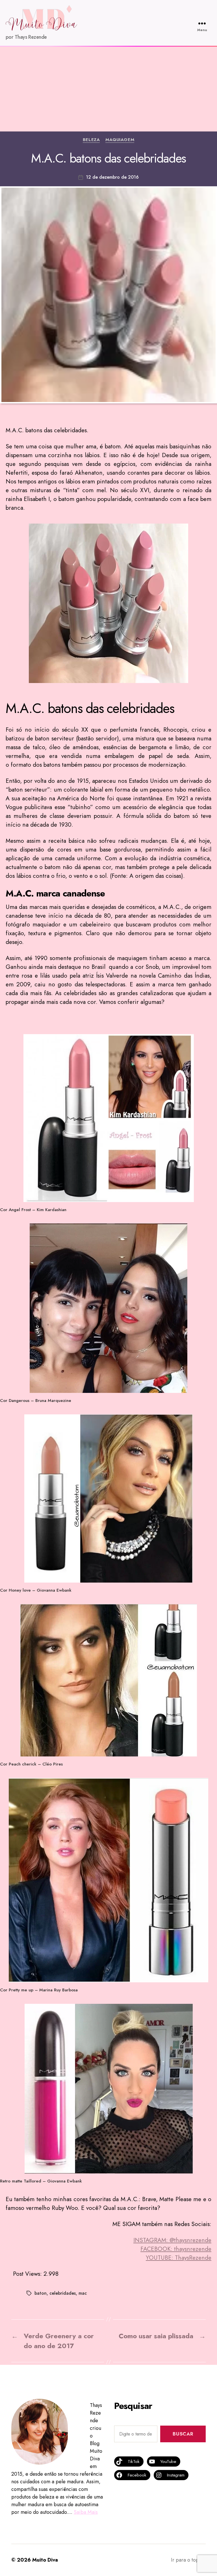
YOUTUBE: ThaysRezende (179, 2258)
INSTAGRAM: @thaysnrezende (172, 2240)
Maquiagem (120, 140)
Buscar (183, 2434)
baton (41, 2293)
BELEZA (91, 140)
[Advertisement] (108, 89)
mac (83, 2293)
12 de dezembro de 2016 (112, 177)
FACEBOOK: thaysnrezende (176, 2249)
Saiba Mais (86, 2512)
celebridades (63, 2293)
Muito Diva (45, 2560)
